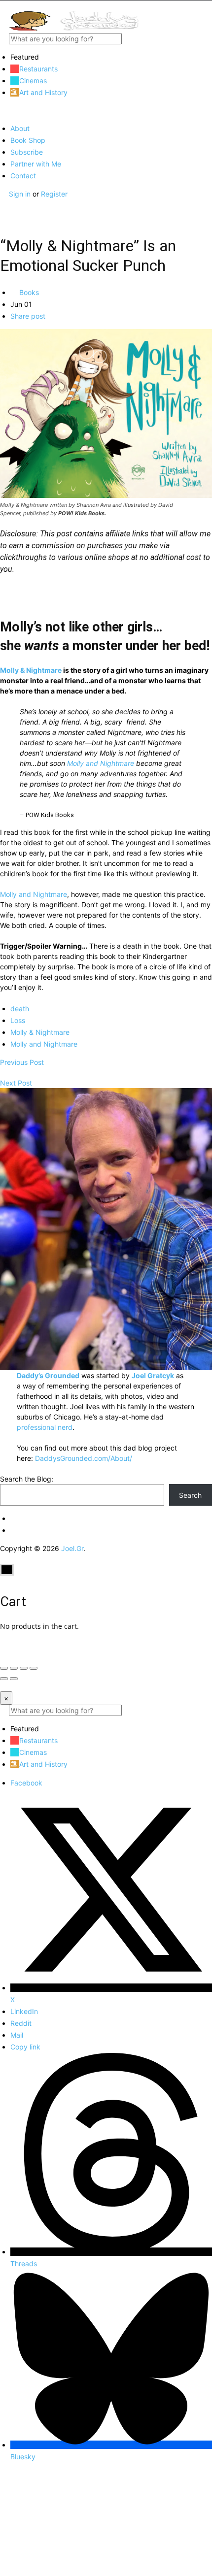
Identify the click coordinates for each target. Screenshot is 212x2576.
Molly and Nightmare (101, 763)
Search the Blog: (27, 1479)
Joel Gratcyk (153, 1375)
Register (54, 194)
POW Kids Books (50, 815)
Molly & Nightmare (31, 670)
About (20, 128)
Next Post (16, 1083)
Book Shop (28, 140)
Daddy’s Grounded (48, 1375)
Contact (23, 176)
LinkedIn (24, 2011)
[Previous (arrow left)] (4, 1679)
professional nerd (45, 1427)
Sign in (21, 194)
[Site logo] (74, 28)
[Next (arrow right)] (14, 1679)
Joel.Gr (72, 1548)
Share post (28, 316)
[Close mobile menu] (3, 111)
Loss (18, 1020)
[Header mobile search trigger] (3, 215)
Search (190, 1495)
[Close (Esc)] (4, 1668)
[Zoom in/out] (34, 1668)
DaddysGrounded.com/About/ (84, 1458)
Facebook (26, 1783)
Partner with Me (36, 164)
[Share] (14, 1668)
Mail (17, 2035)
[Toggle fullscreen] (24, 1668)
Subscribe (27, 152)
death (20, 1008)
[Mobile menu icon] (106, 6)
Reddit (21, 2023)
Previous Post (22, 1062)
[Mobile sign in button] (3, 204)
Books (28, 292)
